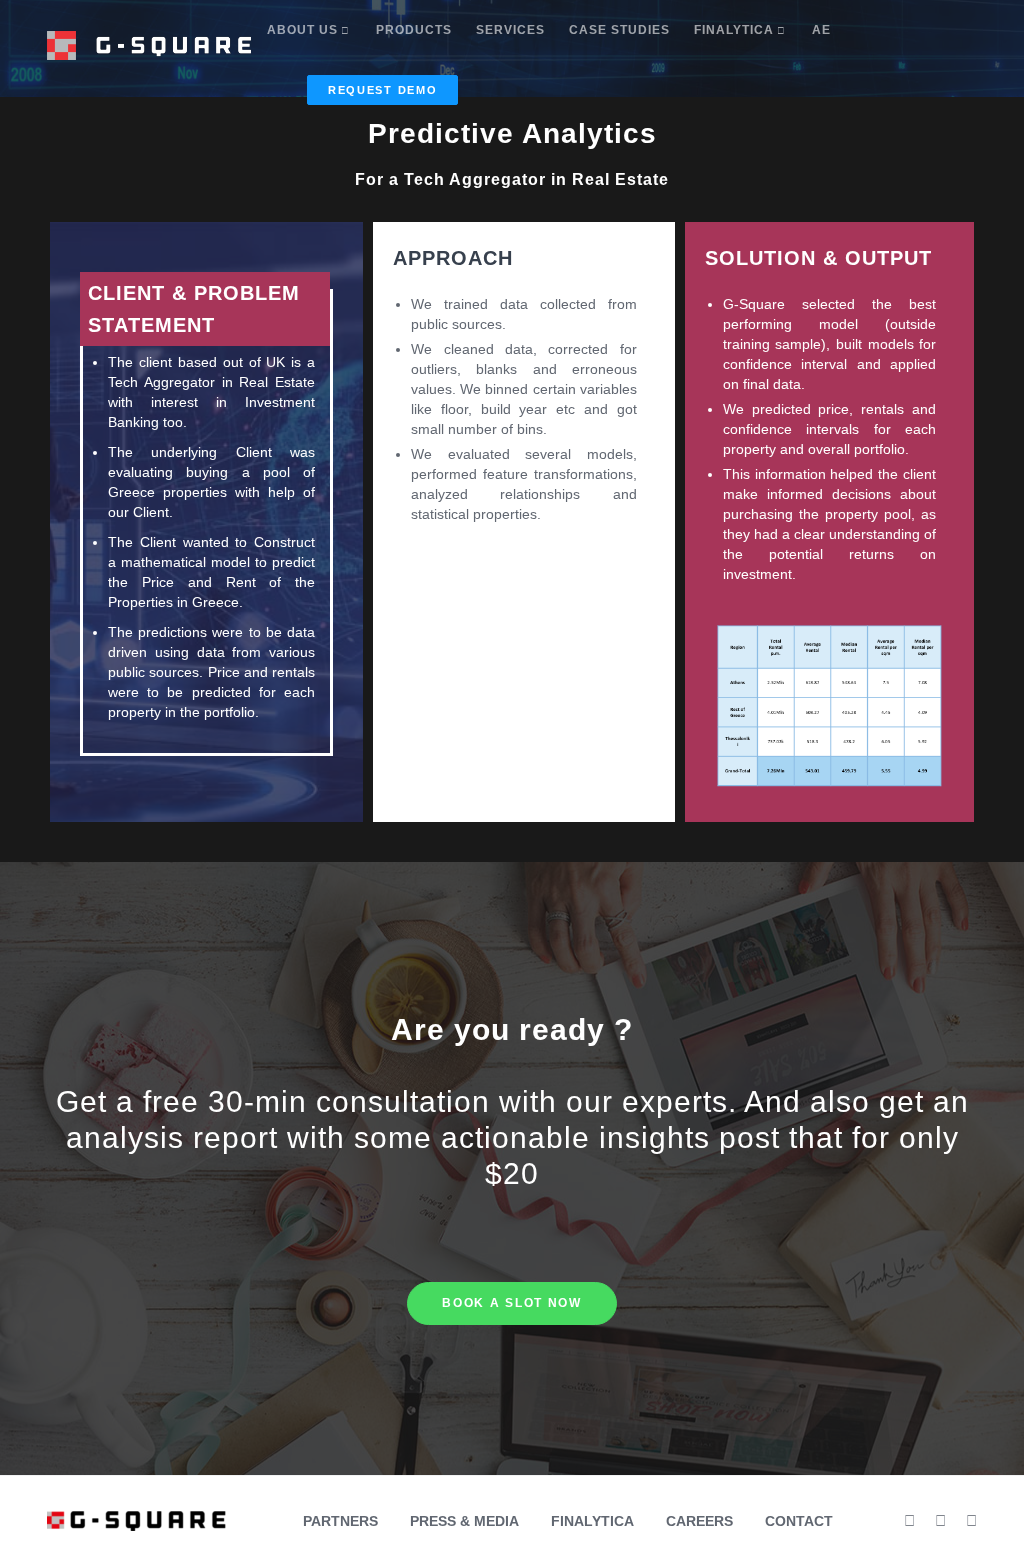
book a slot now (512, 1303)
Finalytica (592, 1521)
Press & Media (464, 1521)
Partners (340, 1521)
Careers (699, 1521)
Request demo (382, 90)
